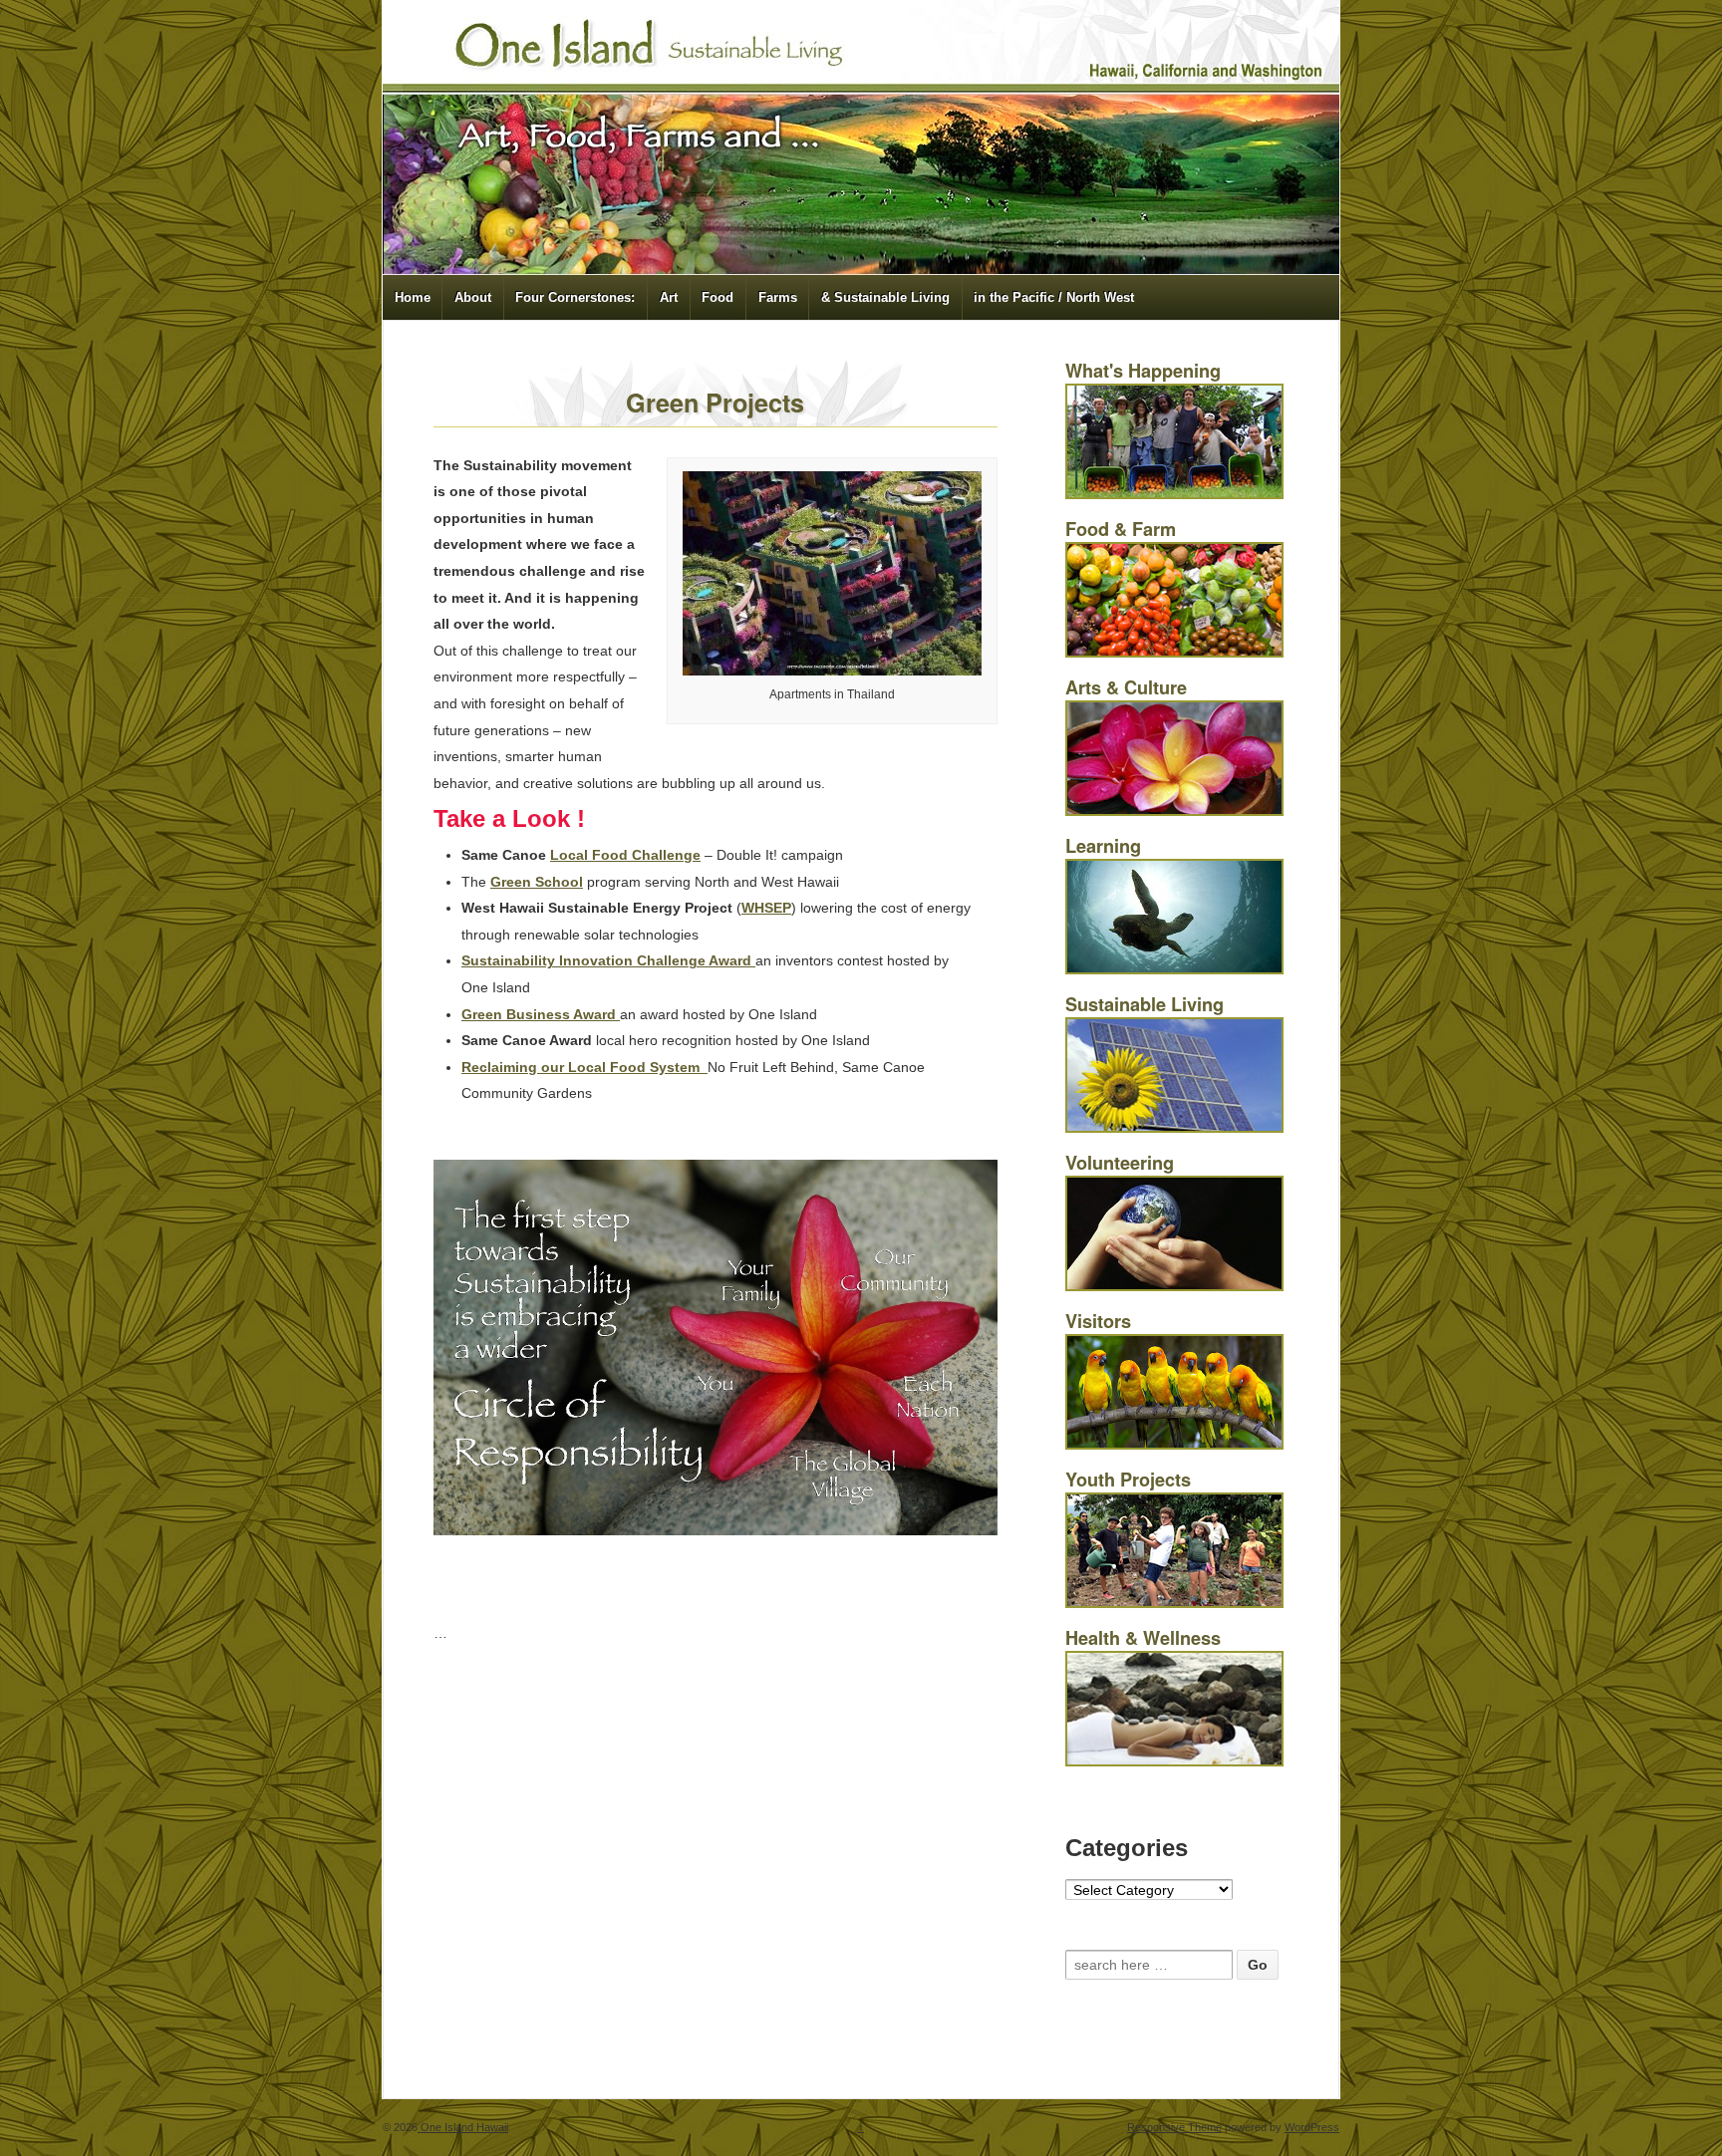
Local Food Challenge (625, 855)
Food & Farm (1121, 529)
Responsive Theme (1174, 2127)
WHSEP (766, 908)
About (473, 297)
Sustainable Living (1145, 1004)
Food (717, 297)
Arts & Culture (1126, 687)
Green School (537, 882)
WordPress (1312, 2127)
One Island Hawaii (463, 2127)
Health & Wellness (1143, 1638)
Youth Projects (1128, 1480)
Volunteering (1120, 1163)
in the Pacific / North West (1054, 297)
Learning (1103, 846)
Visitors (1098, 1321)
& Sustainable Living (885, 297)
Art (669, 297)
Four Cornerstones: (575, 297)
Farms (778, 297)
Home (413, 297)
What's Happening (1143, 371)
